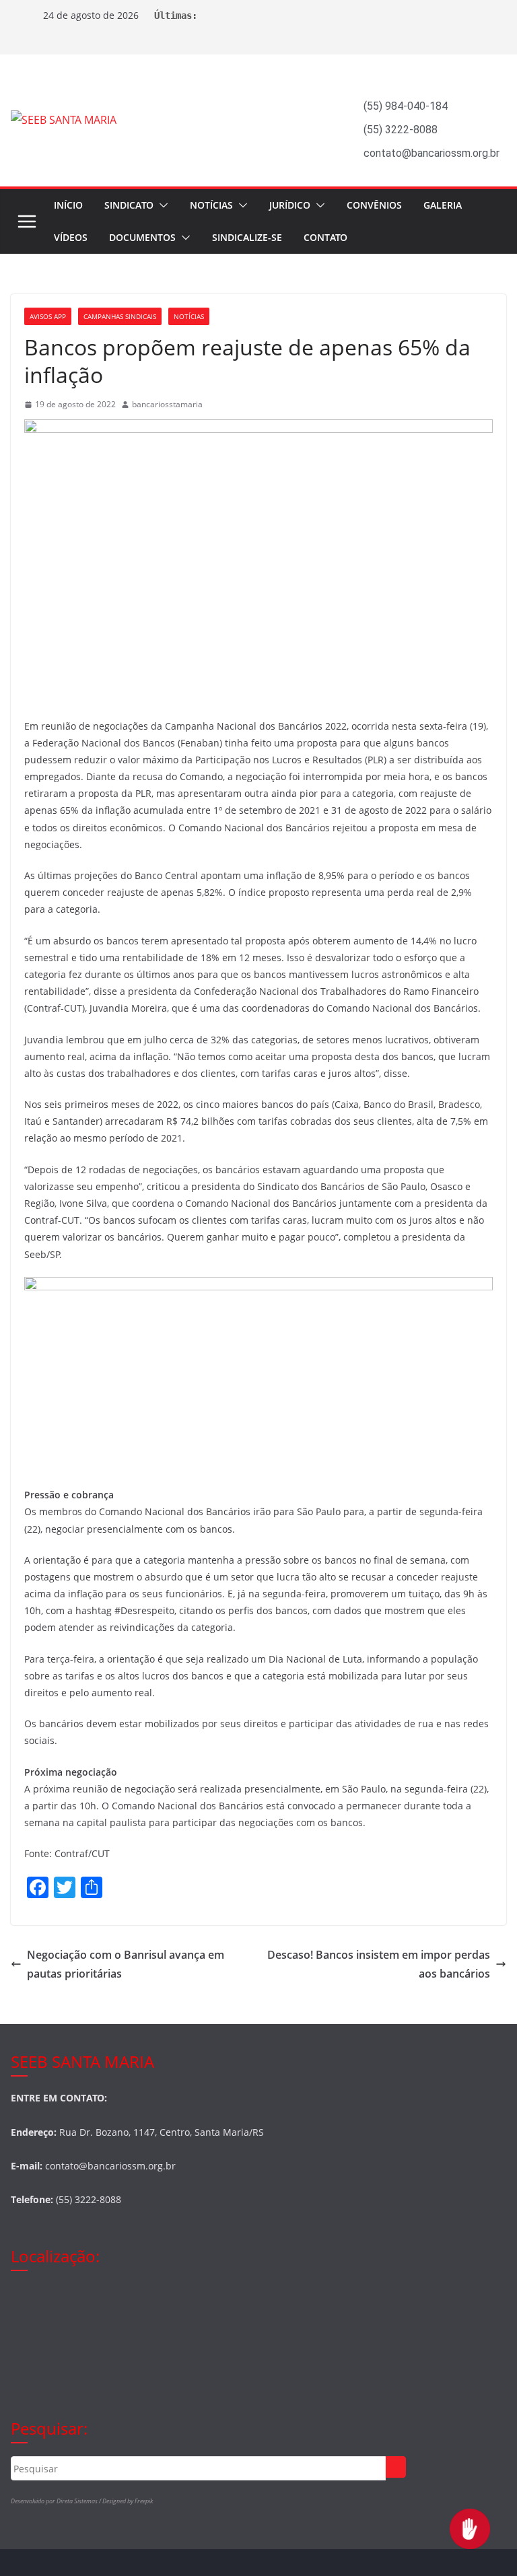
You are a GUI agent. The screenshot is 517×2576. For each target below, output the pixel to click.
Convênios (374, 205)
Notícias (211, 205)
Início (68, 205)
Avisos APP (48, 316)
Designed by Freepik (128, 2501)
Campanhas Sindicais (120, 316)
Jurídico (290, 205)
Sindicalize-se (247, 237)
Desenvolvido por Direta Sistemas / (57, 2501)
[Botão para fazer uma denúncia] (470, 2529)
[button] (161, 205)
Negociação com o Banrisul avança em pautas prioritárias (126, 1964)
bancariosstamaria (167, 404)
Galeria (443, 205)
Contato (325, 237)
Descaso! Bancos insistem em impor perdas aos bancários (379, 1964)
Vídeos (71, 237)
